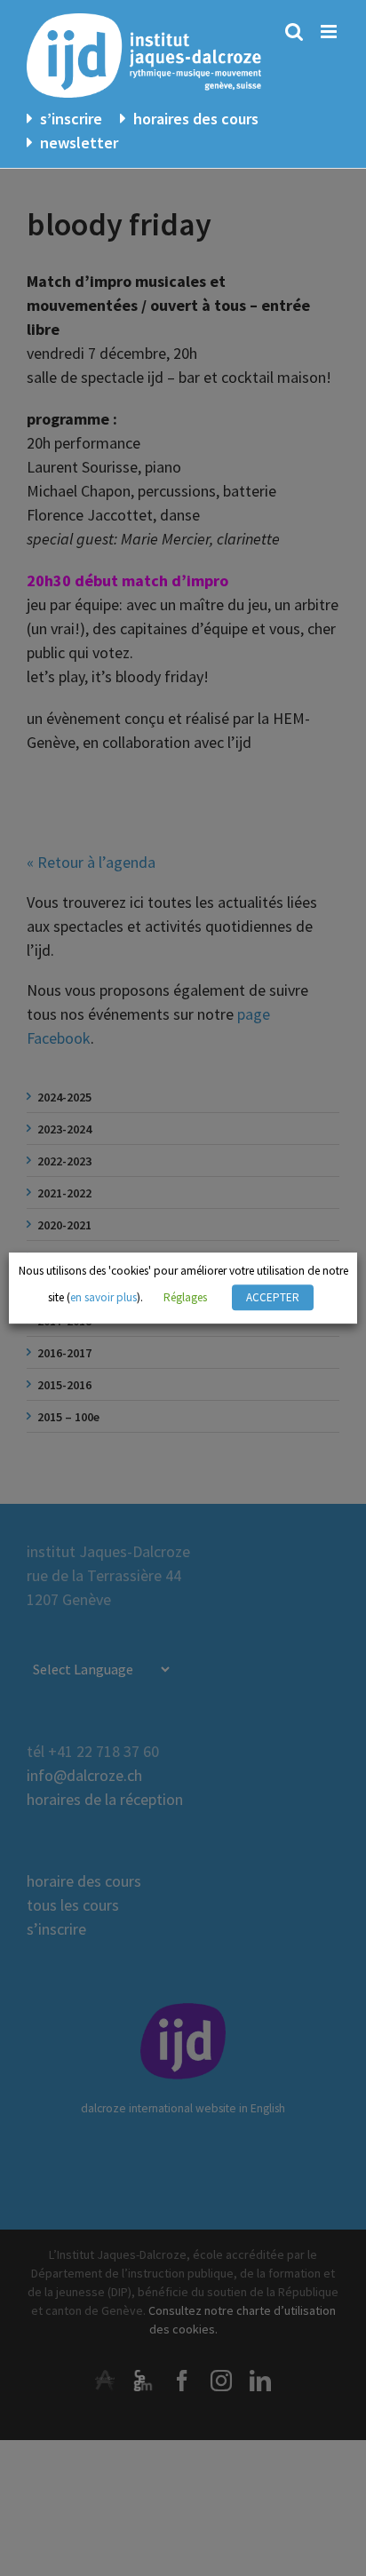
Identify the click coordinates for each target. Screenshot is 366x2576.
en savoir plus (103, 1297)
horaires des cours (196, 119)
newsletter (79, 143)
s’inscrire (71, 119)
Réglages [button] (185, 1297)
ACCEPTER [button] (273, 1297)
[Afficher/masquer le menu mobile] (330, 32)
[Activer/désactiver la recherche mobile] (294, 32)
